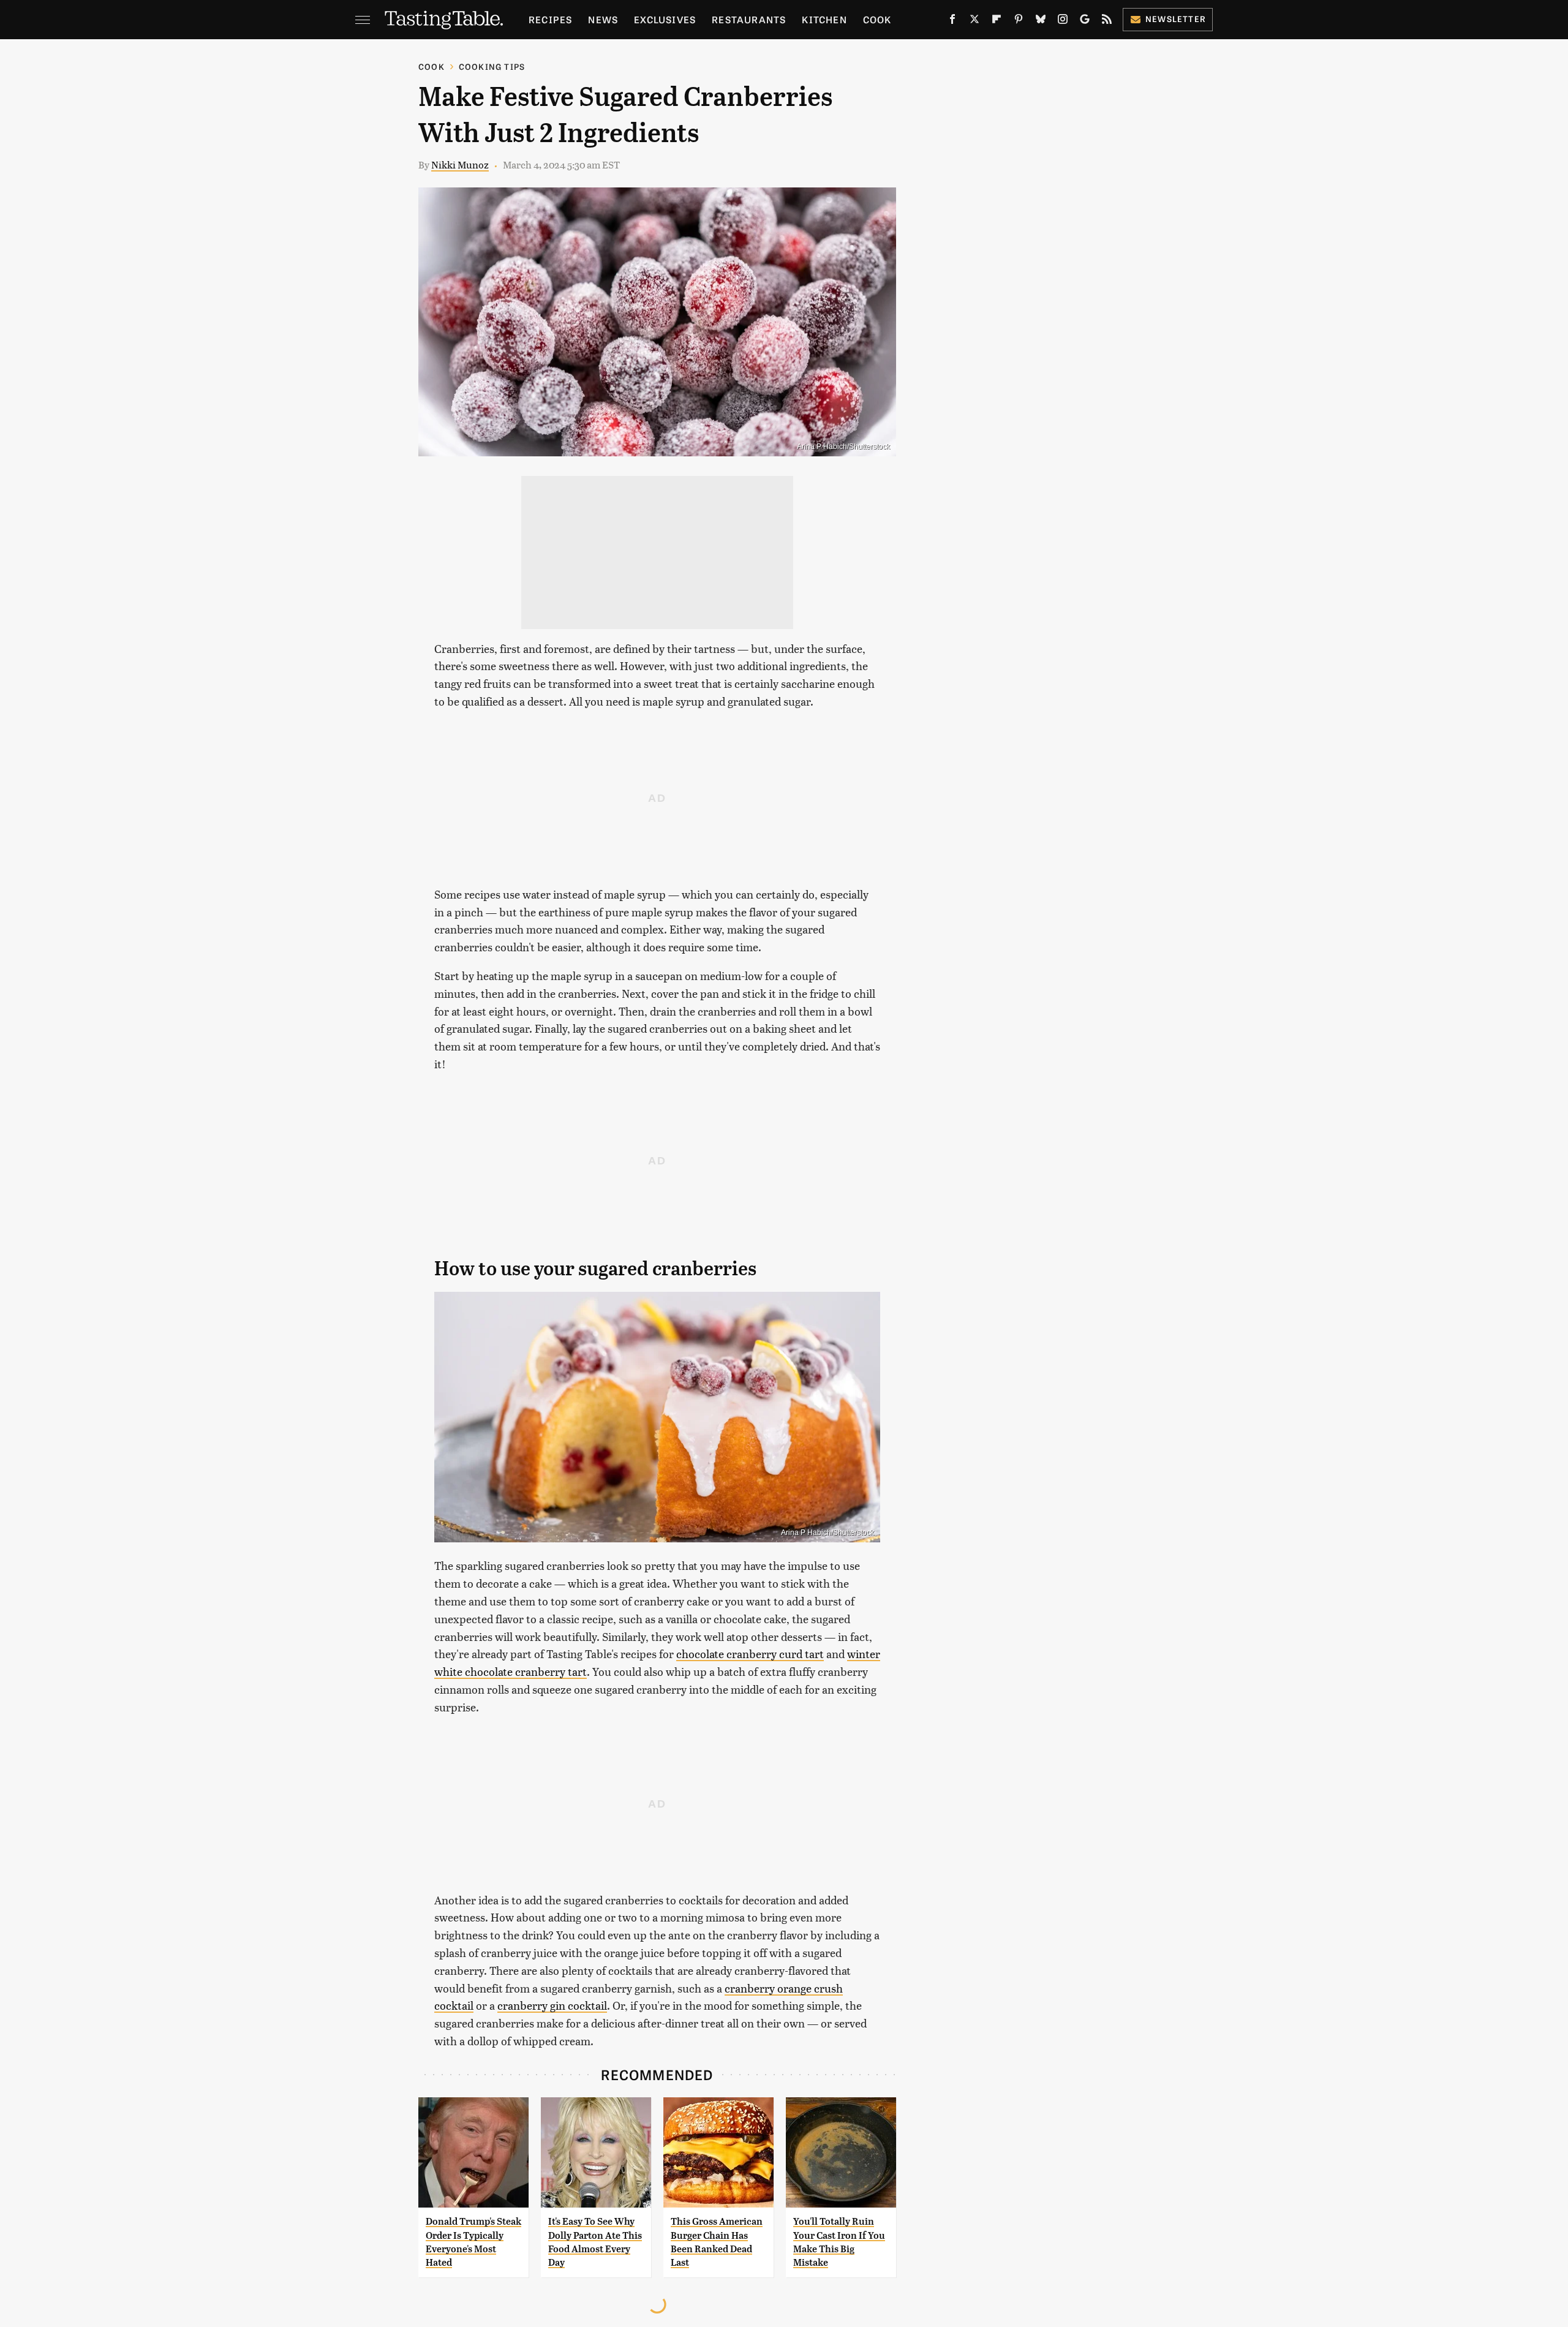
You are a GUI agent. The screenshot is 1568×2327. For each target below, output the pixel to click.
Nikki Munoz (460, 164)
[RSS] (1107, 21)
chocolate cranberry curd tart (750, 1654)
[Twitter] (974, 21)
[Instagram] (1063, 21)
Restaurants (749, 19)
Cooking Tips (492, 66)
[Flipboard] (997, 21)
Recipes (550, 19)
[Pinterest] (1019, 21)
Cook (877, 19)
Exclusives (665, 19)
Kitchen (824, 19)
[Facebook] (952, 21)
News (603, 19)
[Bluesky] (1041, 21)
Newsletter (1176, 19)
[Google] (1085, 21)
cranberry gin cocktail (552, 2005)
